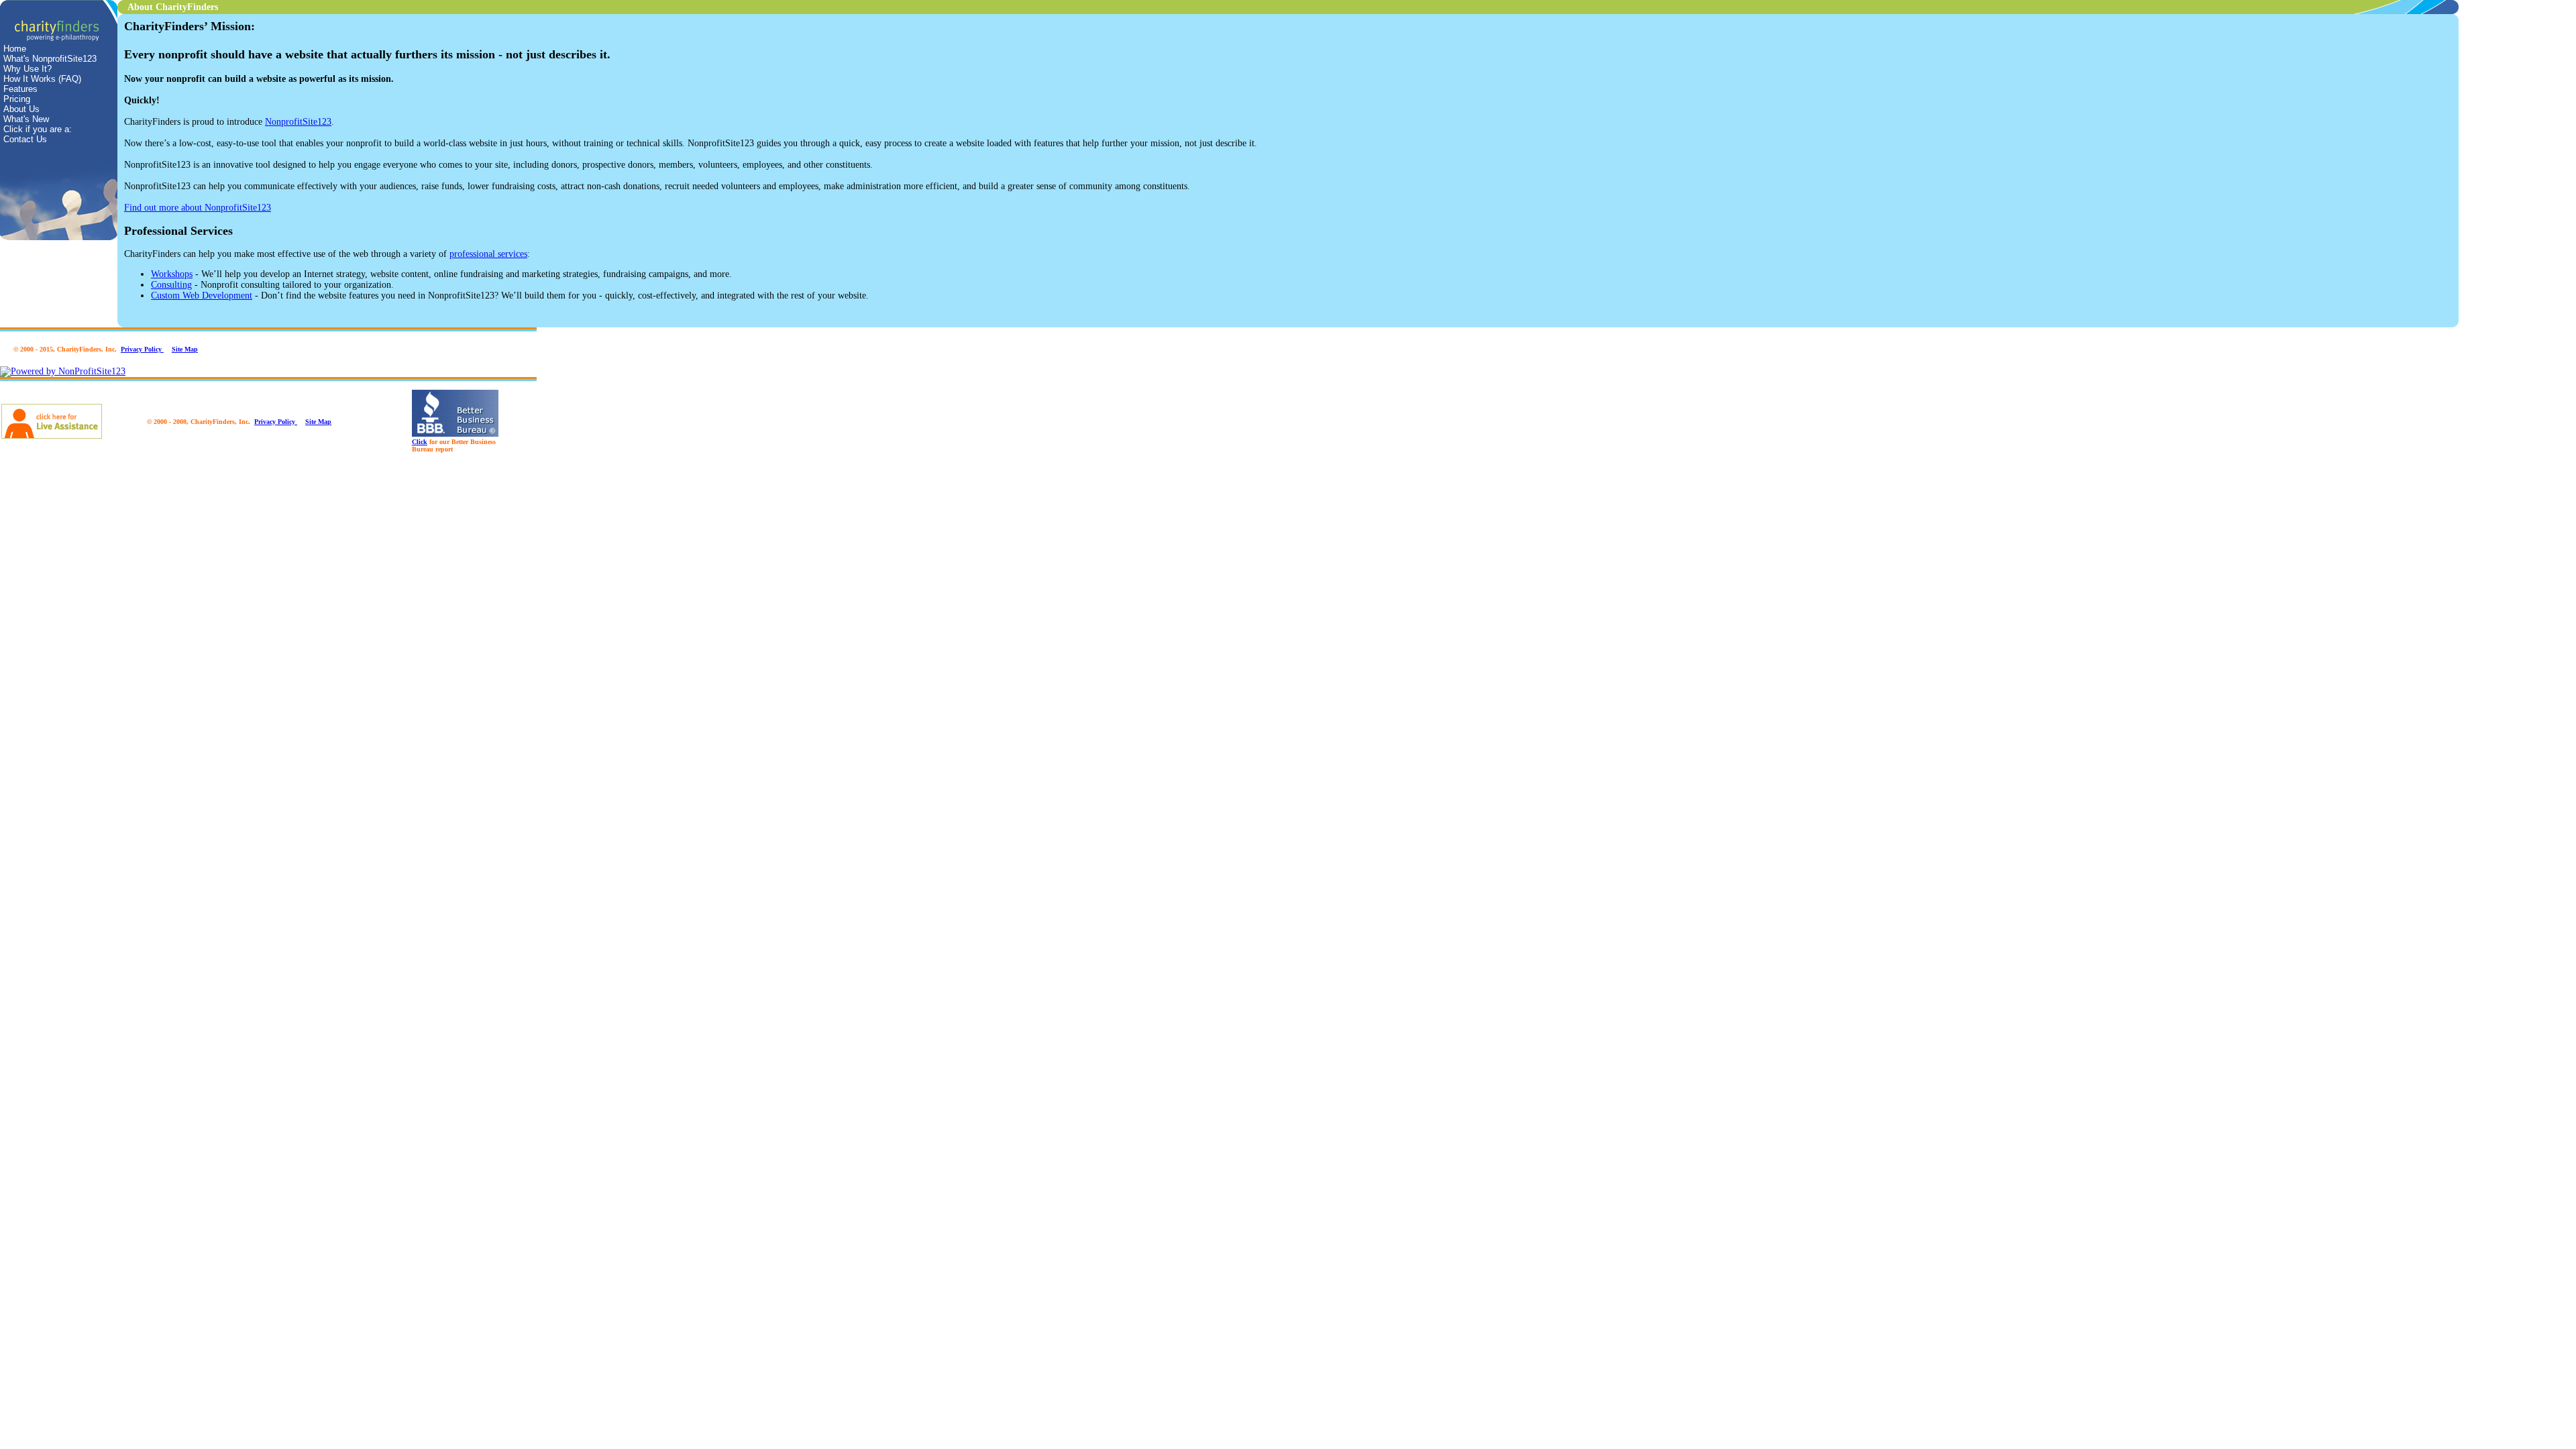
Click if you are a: (38, 129)
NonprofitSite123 (298, 122)
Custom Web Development (202, 296)
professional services (488, 254)
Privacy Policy (142, 349)
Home (15, 49)
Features (20, 89)
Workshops (172, 274)
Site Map (185, 349)
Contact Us (25, 139)
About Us (21, 109)
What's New (26, 119)
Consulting (171, 285)
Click (420, 442)
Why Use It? (28, 69)
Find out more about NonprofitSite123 (198, 208)
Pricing (17, 99)
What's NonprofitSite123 (50, 59)
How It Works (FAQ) (42, 79)
